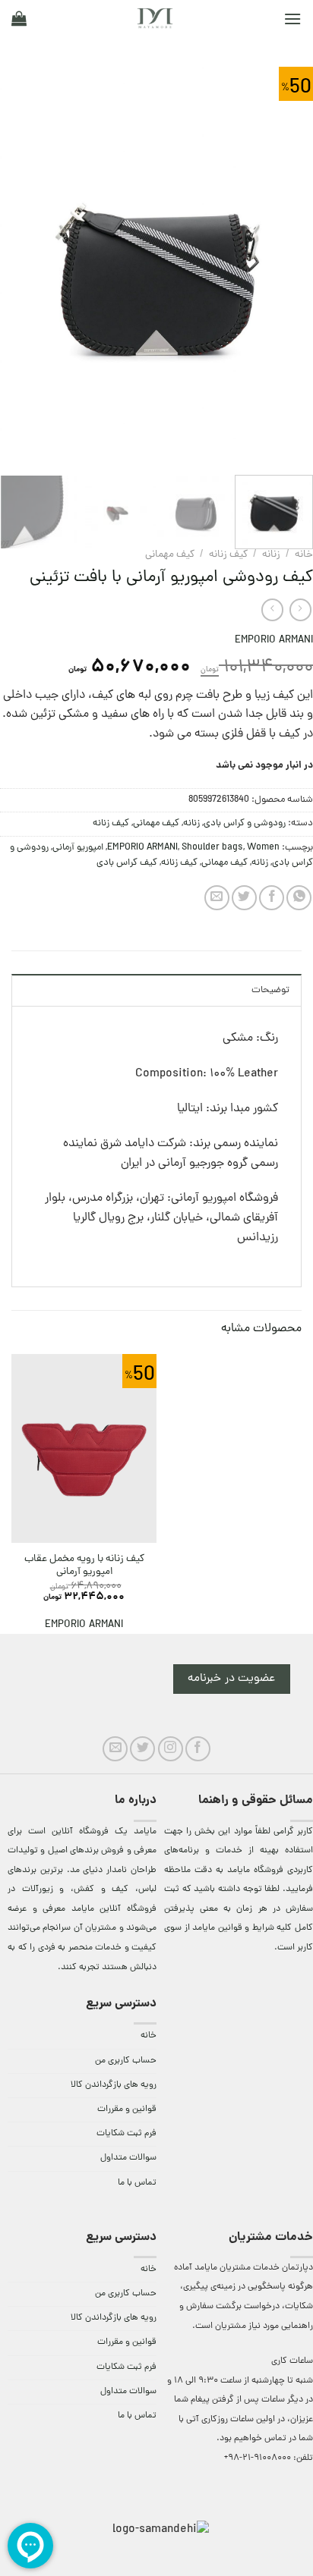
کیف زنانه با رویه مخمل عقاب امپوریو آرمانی (84, 1566)
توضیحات (270, 990)
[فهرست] (292, 19)
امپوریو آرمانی (78, 848)
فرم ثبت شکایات (126, 2134)
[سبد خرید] (19, 18)
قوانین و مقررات (127, 2109)
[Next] (14, 271)
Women (263, 848)
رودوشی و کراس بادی (245, 823)
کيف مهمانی (170, 555)
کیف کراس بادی (127, 863)
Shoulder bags (212, 848)
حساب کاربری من (126, 2061)
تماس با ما (137, 2183)
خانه (304, 555)
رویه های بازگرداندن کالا (114, 2085)
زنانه (271, 555)
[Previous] (288, 271)
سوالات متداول (128, 2158)
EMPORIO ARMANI (274, 641)
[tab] (156, 990)
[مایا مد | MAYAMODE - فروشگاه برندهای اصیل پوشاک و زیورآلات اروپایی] (155, 18)
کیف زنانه (228, 555)
